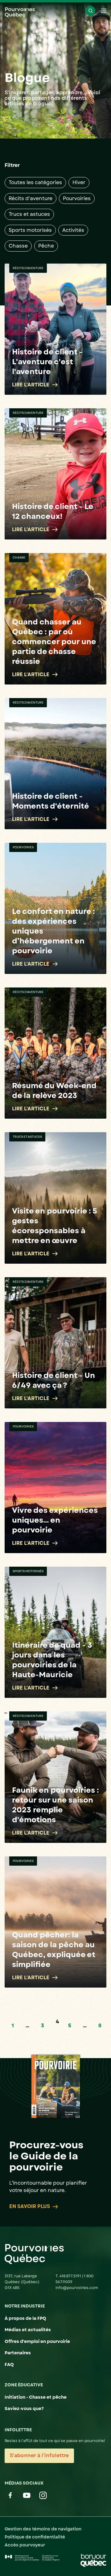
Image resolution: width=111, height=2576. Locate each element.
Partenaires (18, 2353)
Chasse (18, 246)
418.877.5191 (71, 2276)
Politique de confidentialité (35, 2537)
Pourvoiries (77, 198)
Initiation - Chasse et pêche (36, 2397)
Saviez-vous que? (24, 2408)
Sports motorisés (30, 230)
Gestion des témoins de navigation (43, 2529)
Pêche (46, 246)
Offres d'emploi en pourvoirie (37, 2341)
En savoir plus (30, 2207)
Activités (73, 230)
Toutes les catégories (35, 182)
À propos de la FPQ (25, 2318)
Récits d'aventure (31, 198)
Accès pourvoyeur (25, 2545)
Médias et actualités (28, 2330)
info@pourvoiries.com (77, 2288)
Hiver (79, 182)
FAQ (9, 2364)
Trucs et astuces (29, 214)
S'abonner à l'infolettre (39, 2455)
